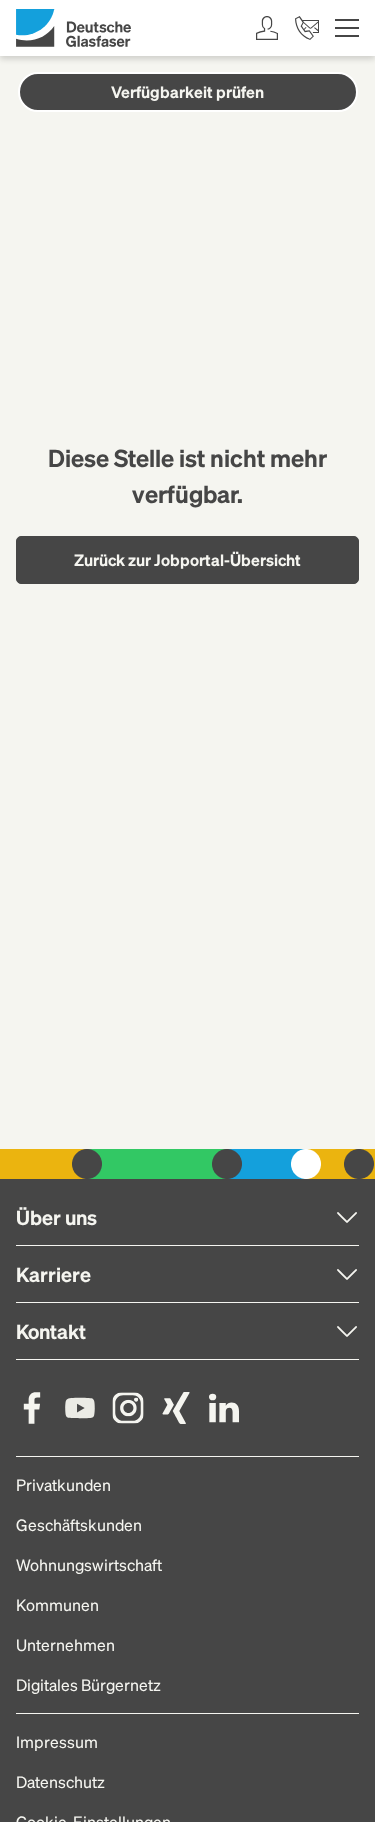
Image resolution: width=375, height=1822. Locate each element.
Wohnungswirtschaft (89, 1564)
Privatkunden (63, 1484)
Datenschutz (60, 1781)
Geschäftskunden (79, 1524)
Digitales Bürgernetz (88, 1684)
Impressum (57, 1741)
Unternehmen (65, 1644)
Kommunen (57, 1604)
